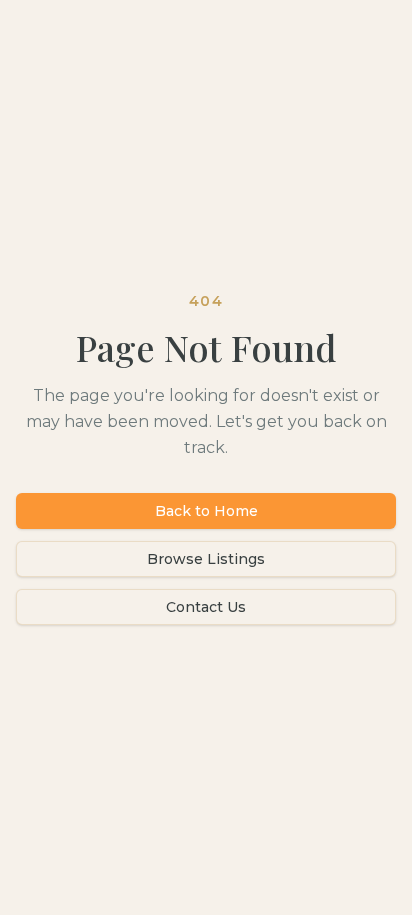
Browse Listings (206, 559)
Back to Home (206, 511)
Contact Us (206, 607)
